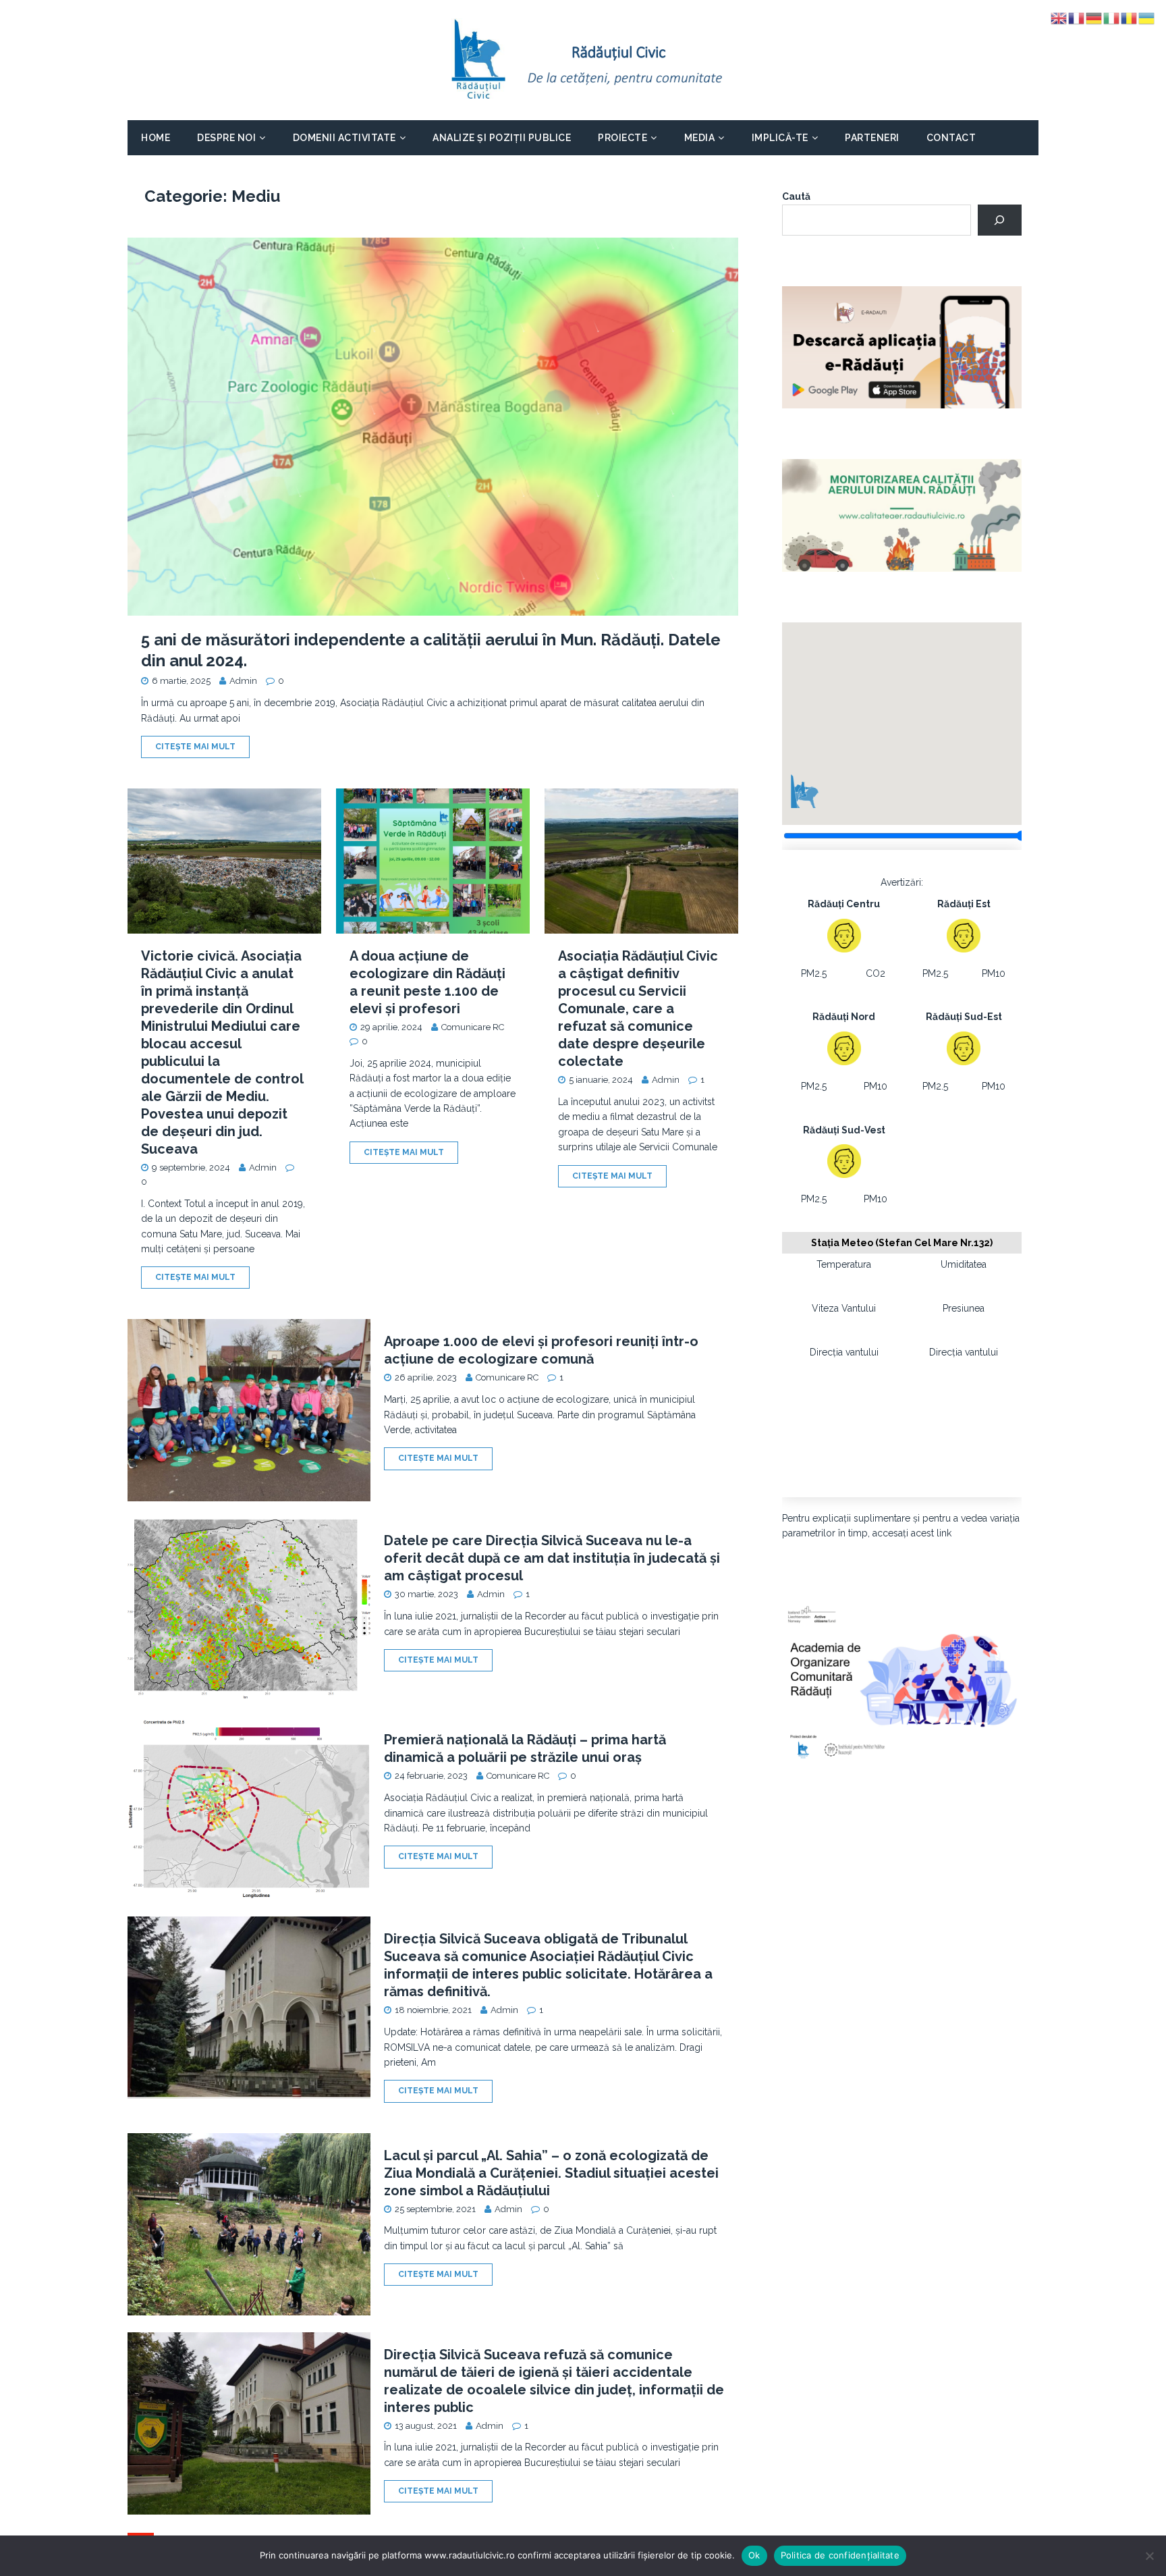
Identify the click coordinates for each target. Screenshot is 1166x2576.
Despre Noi (226, 138)
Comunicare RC (473, 1027)
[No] (1149, 2556)
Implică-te (780, 138)
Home (156, 138)
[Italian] (1112, 18)
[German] (1094, 18)
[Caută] (1000, 220)
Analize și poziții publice (502, 138)
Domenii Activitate (344, 138)
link (944, 1533)
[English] (1059, 18)
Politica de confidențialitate (840, 2555)
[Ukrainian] (1147, 18)
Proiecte (622, 138)
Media (700, 138)
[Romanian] (1130, 18)
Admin (243, 681)
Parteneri (872, 138)
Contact (951, 138)
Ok (754, 2555)
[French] (1077, 18)
